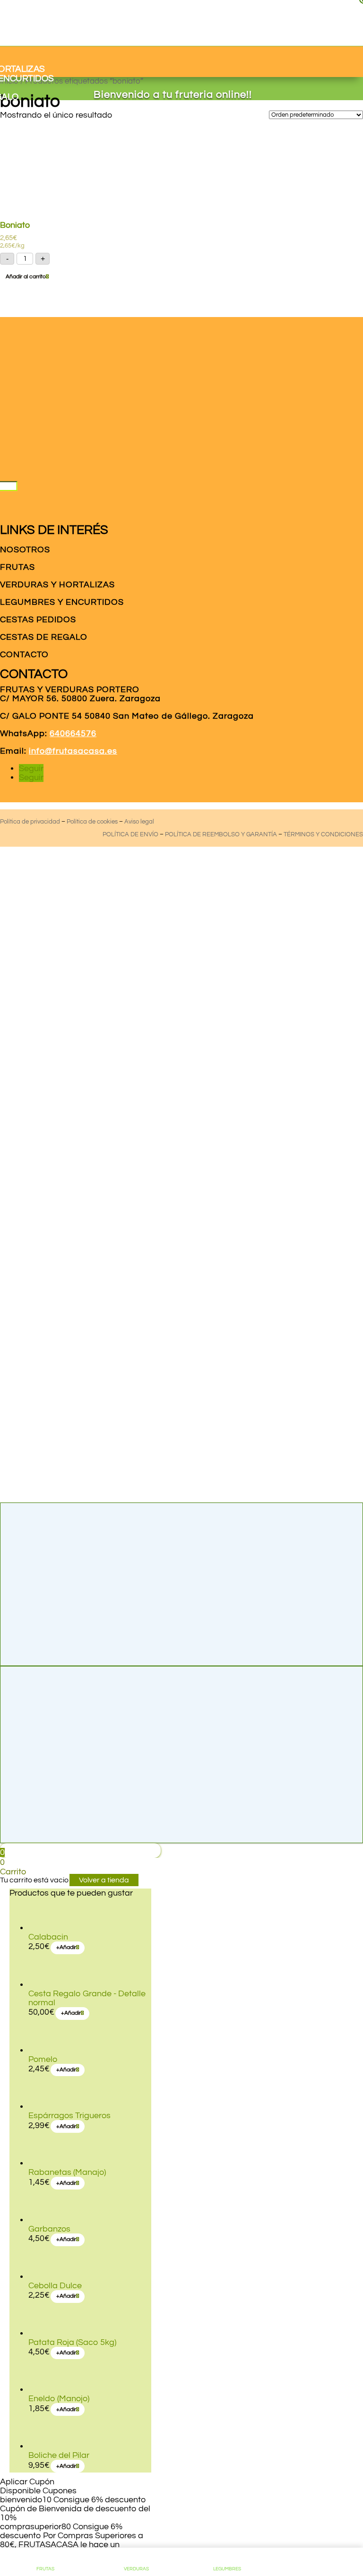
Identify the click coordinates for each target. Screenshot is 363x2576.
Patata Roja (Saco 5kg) (72, 2342)
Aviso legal (139, 822)
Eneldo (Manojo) (59, 2399)
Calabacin (48, 1937)
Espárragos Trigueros (69, 2116)
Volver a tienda (104, 1880)
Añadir (66, 1947)
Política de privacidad (30, 822)
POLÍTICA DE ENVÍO (130, 834)
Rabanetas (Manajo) (67, 2172)
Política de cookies (92, 822)
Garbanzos (49, 2229)
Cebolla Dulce (55, 2286)
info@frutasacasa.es (73, 751)
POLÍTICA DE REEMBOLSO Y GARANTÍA (221, 834)
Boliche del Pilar (59, 2455)
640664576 (73, 734)
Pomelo (43, 2059)
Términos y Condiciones (323, 834)
